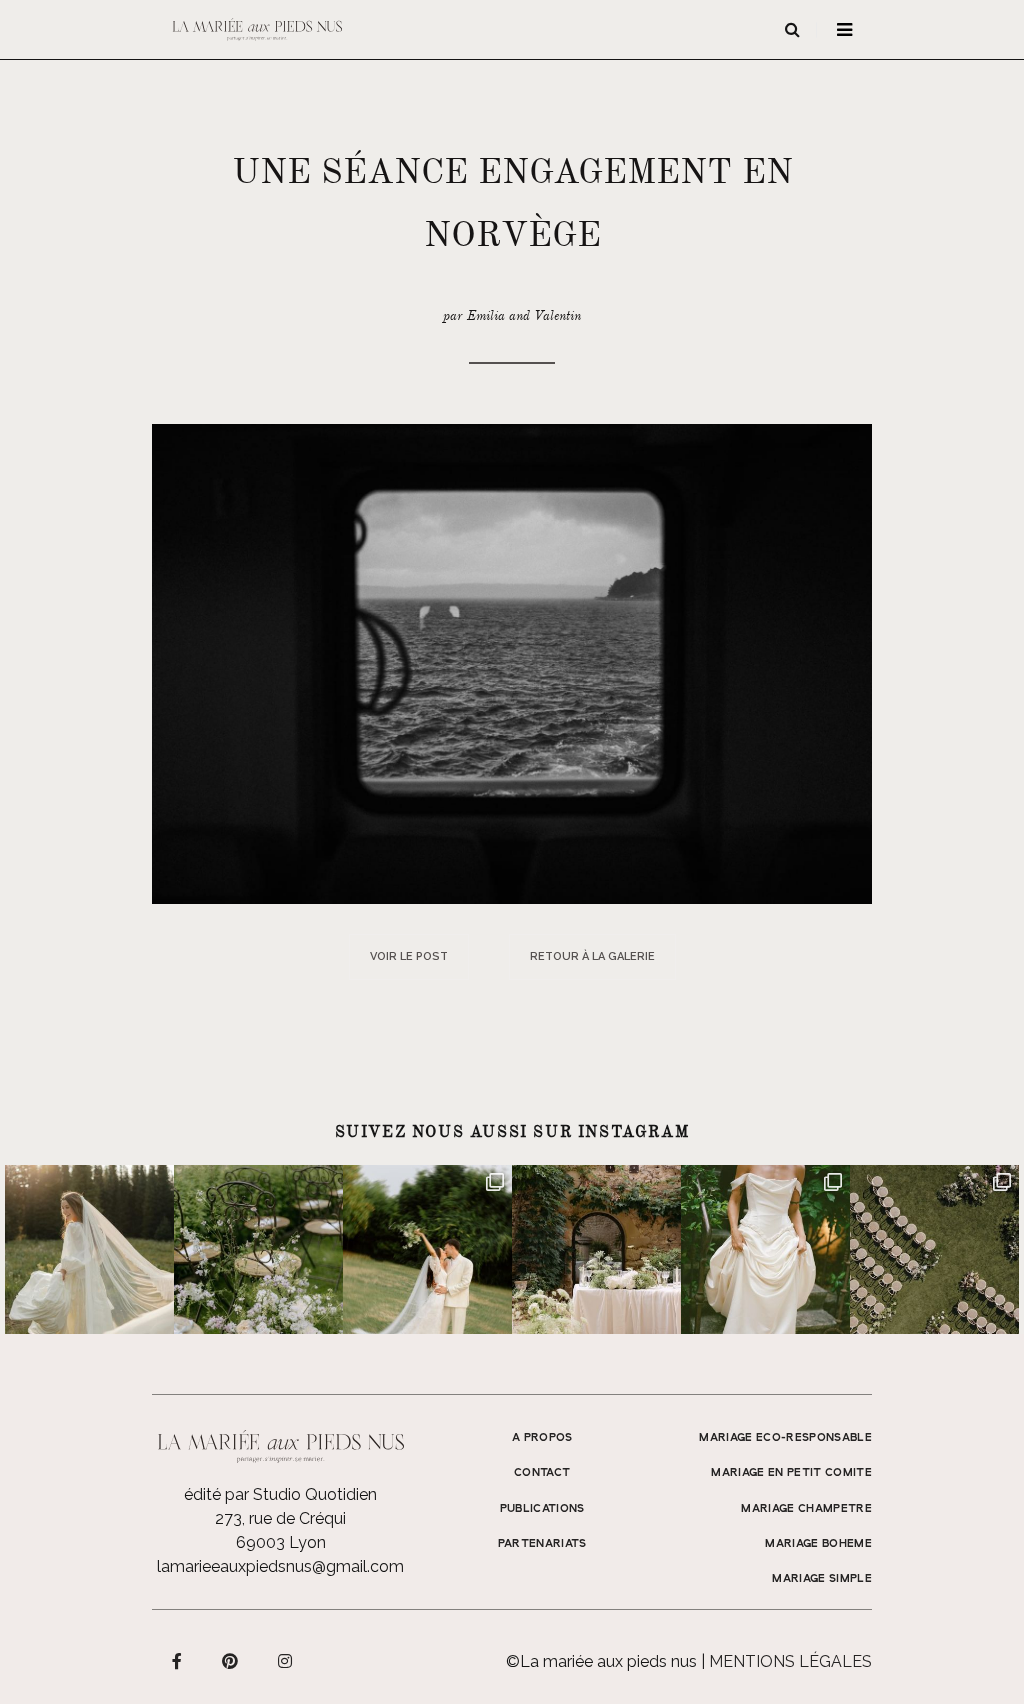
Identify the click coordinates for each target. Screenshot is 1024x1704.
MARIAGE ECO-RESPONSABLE (785, 1438)
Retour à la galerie (592, 956)
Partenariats (542, 1544)
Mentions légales (790, 1661)
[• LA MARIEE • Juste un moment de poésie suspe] (89, 1249)
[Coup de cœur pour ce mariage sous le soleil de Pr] (765, 1249)
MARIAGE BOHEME (818, 1544)
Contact (542, 1473)
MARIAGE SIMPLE (822, 1579)
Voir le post (409, 956)
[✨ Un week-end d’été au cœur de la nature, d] (427, 1249)
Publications (542, 1509)
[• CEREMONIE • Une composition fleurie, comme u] (258, 1249)
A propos (542, 1438)
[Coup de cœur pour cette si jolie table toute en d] (596, 1249)
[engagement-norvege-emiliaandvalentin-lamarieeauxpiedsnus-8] (512, 662)
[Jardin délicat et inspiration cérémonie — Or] (934, 1249)
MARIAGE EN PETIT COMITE (791, 1473)
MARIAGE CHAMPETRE (806, 1509)
